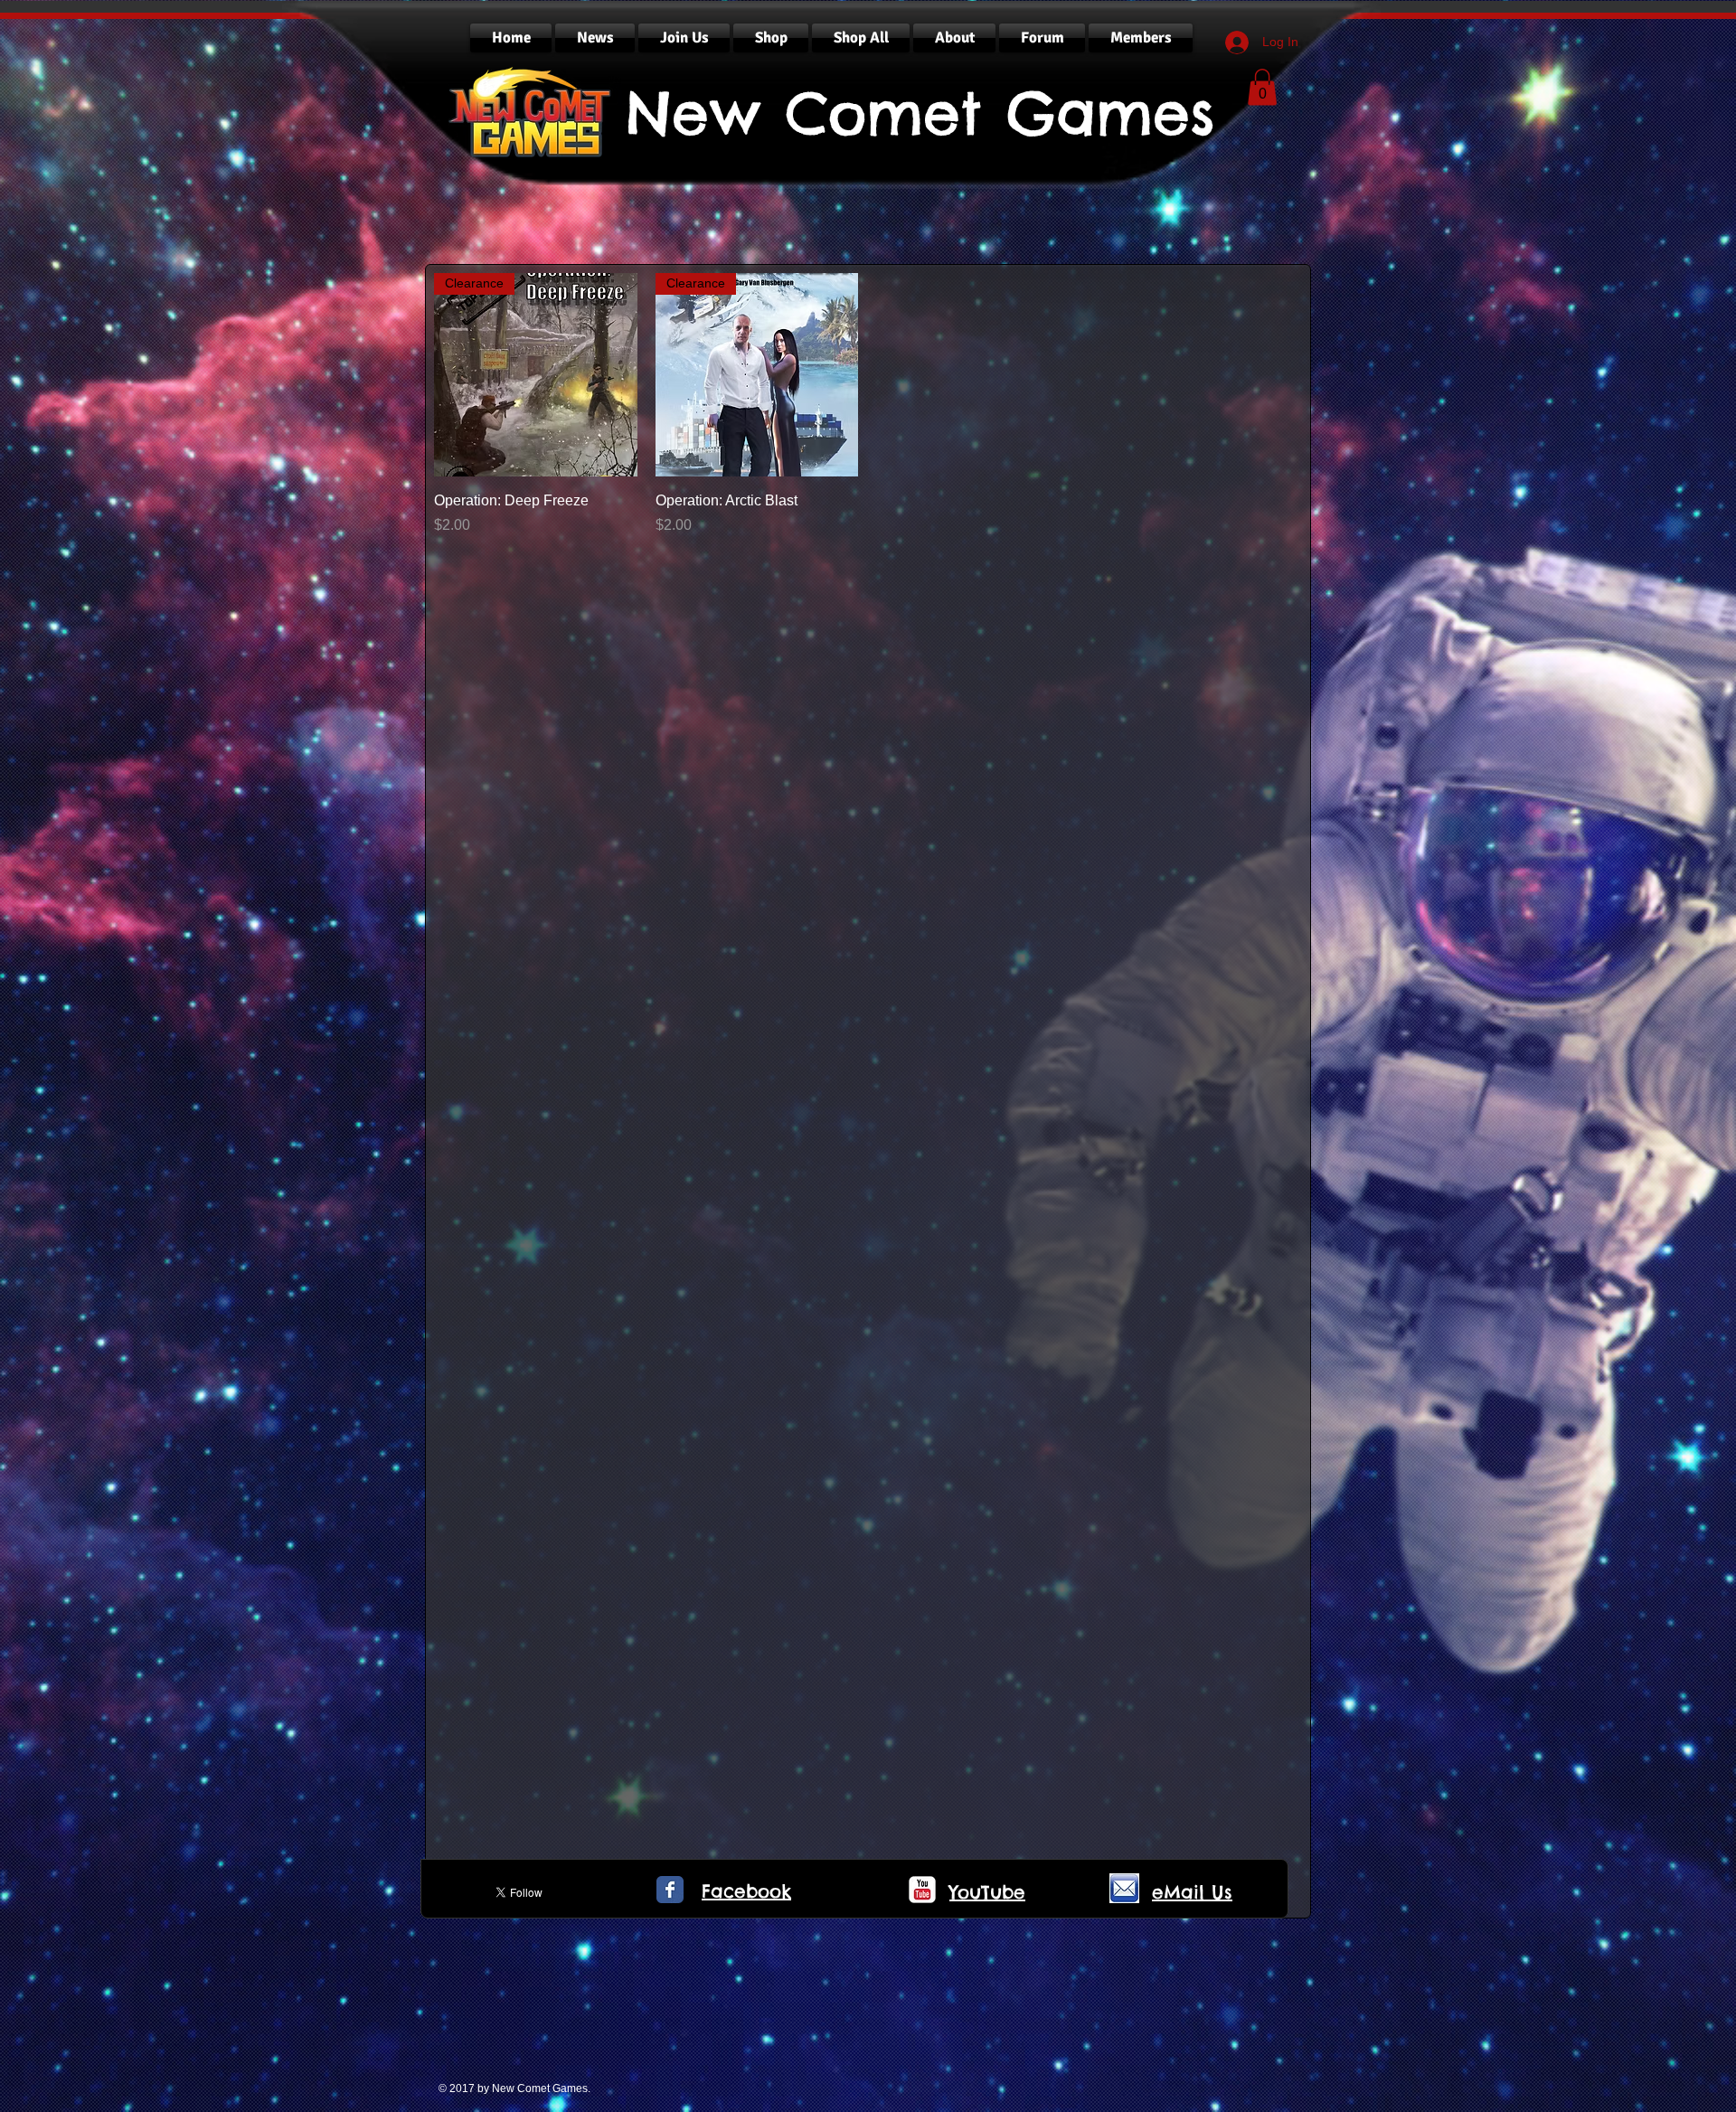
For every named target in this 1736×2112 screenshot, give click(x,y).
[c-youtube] (922, 1890)
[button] (1262, 87)
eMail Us (1192, 1892)
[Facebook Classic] (670, 1890)
